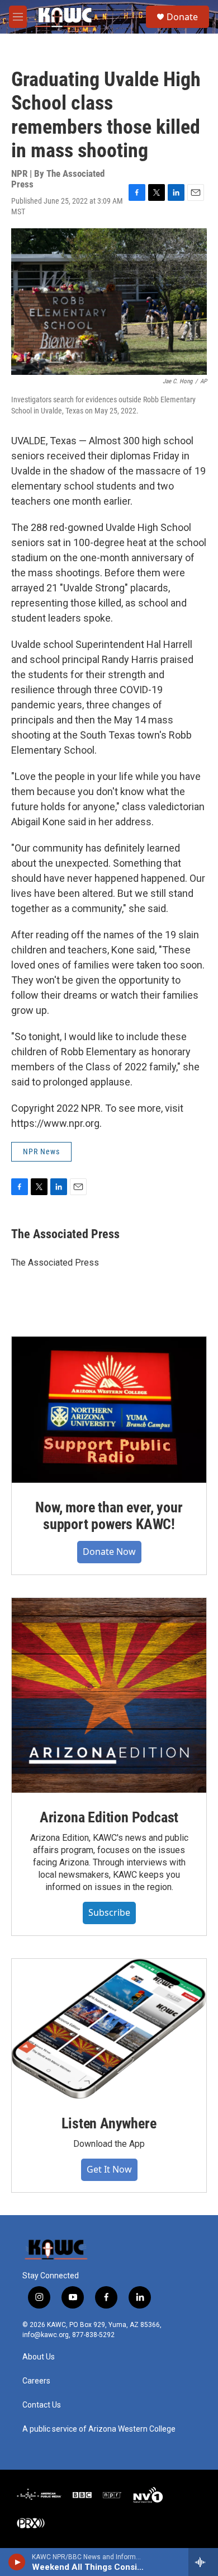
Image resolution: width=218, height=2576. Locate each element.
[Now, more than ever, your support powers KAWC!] (109, 1410)
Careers (36, 2381)
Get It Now (109, 2169)
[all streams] (203, 2562)
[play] (17, 2562)
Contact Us (42, 2405)
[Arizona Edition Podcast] (109, 1695)
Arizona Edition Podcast (109, 1817)
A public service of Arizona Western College (99, 2429)
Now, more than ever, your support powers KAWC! (109, 1516)
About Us (39, 2357)
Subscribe (109, 1912)
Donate (182, 17)
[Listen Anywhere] (109, 2029)
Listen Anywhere (109, 2123)
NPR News (41, 1151)
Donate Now (109, 1552)
